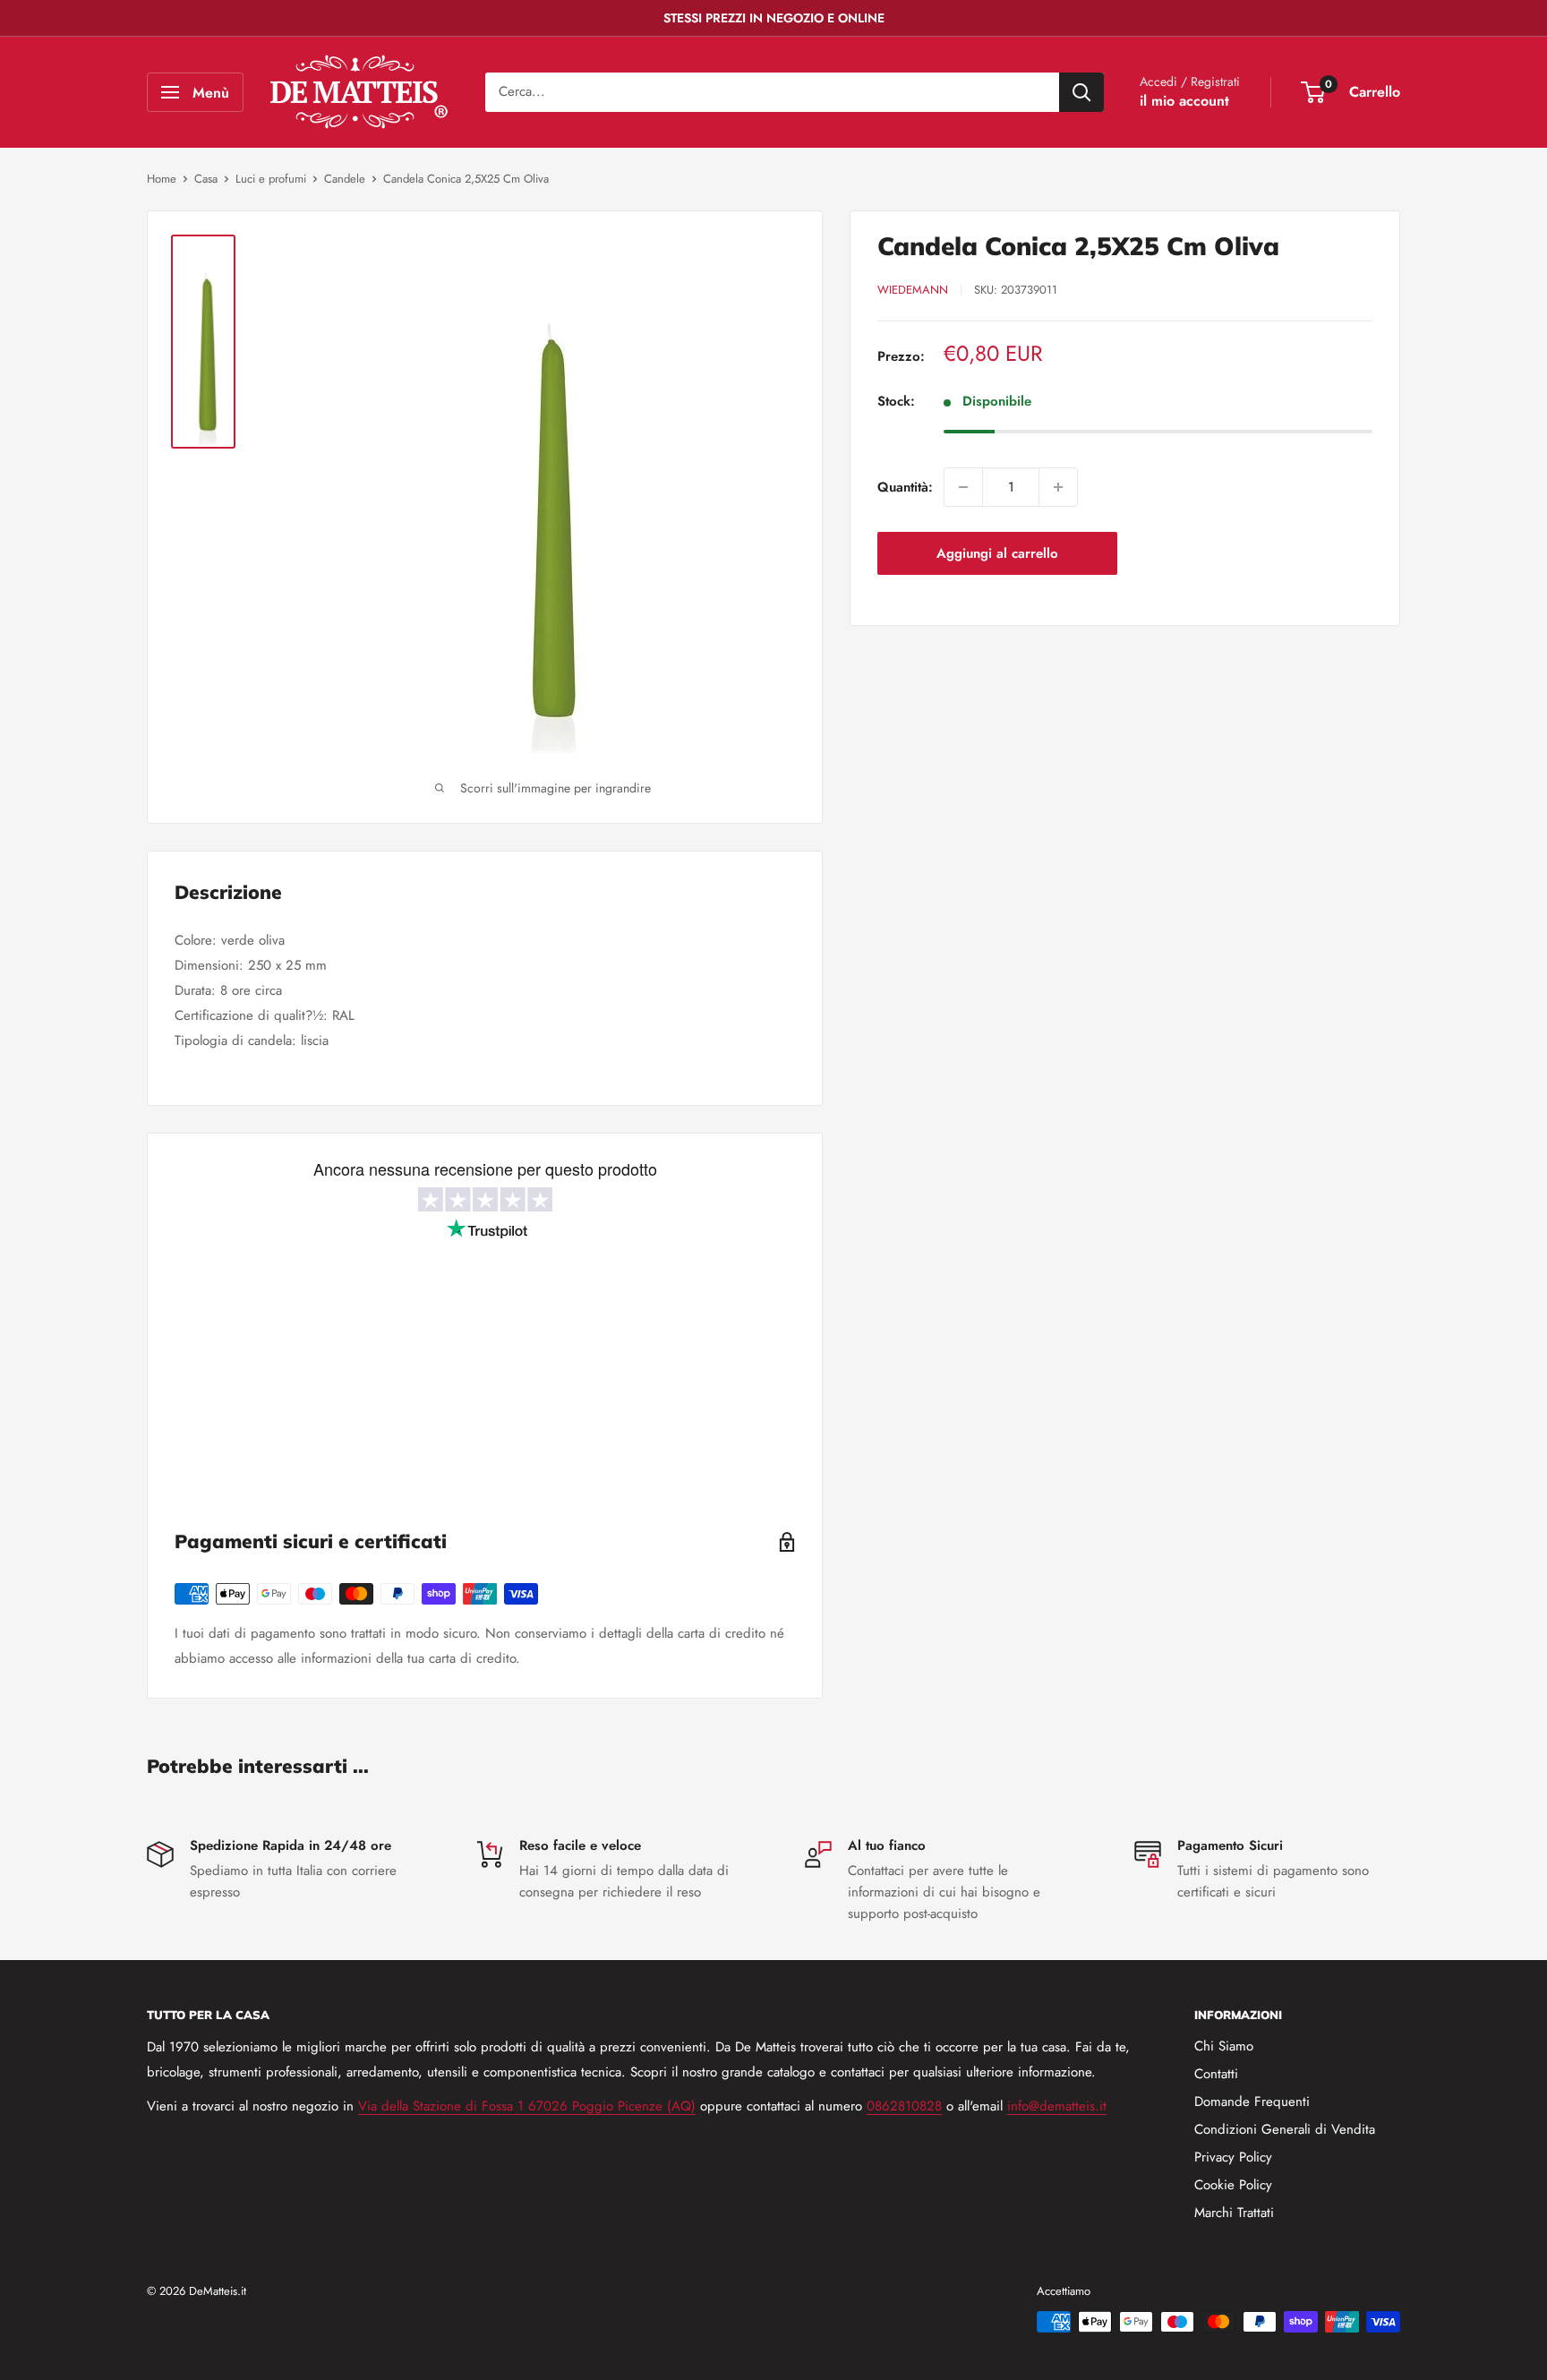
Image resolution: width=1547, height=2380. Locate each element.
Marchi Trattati (1234, 2213)
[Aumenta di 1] (1058, 487)
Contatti (1216, 2074)
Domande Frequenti (1252, 2102)
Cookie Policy (1233, 2185)
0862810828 (904, 2106)
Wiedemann (913, 290)
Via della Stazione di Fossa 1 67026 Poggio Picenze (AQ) (527, 2106)
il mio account (1184, 101)
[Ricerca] (1081, 92)
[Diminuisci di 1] (963, 487)
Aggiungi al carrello (997, 553)
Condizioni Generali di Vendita (1285, 2129)
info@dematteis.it (1057, 2106)
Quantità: (905, 487)
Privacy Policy (1233, 2157)
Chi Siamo (1224, 2046)
